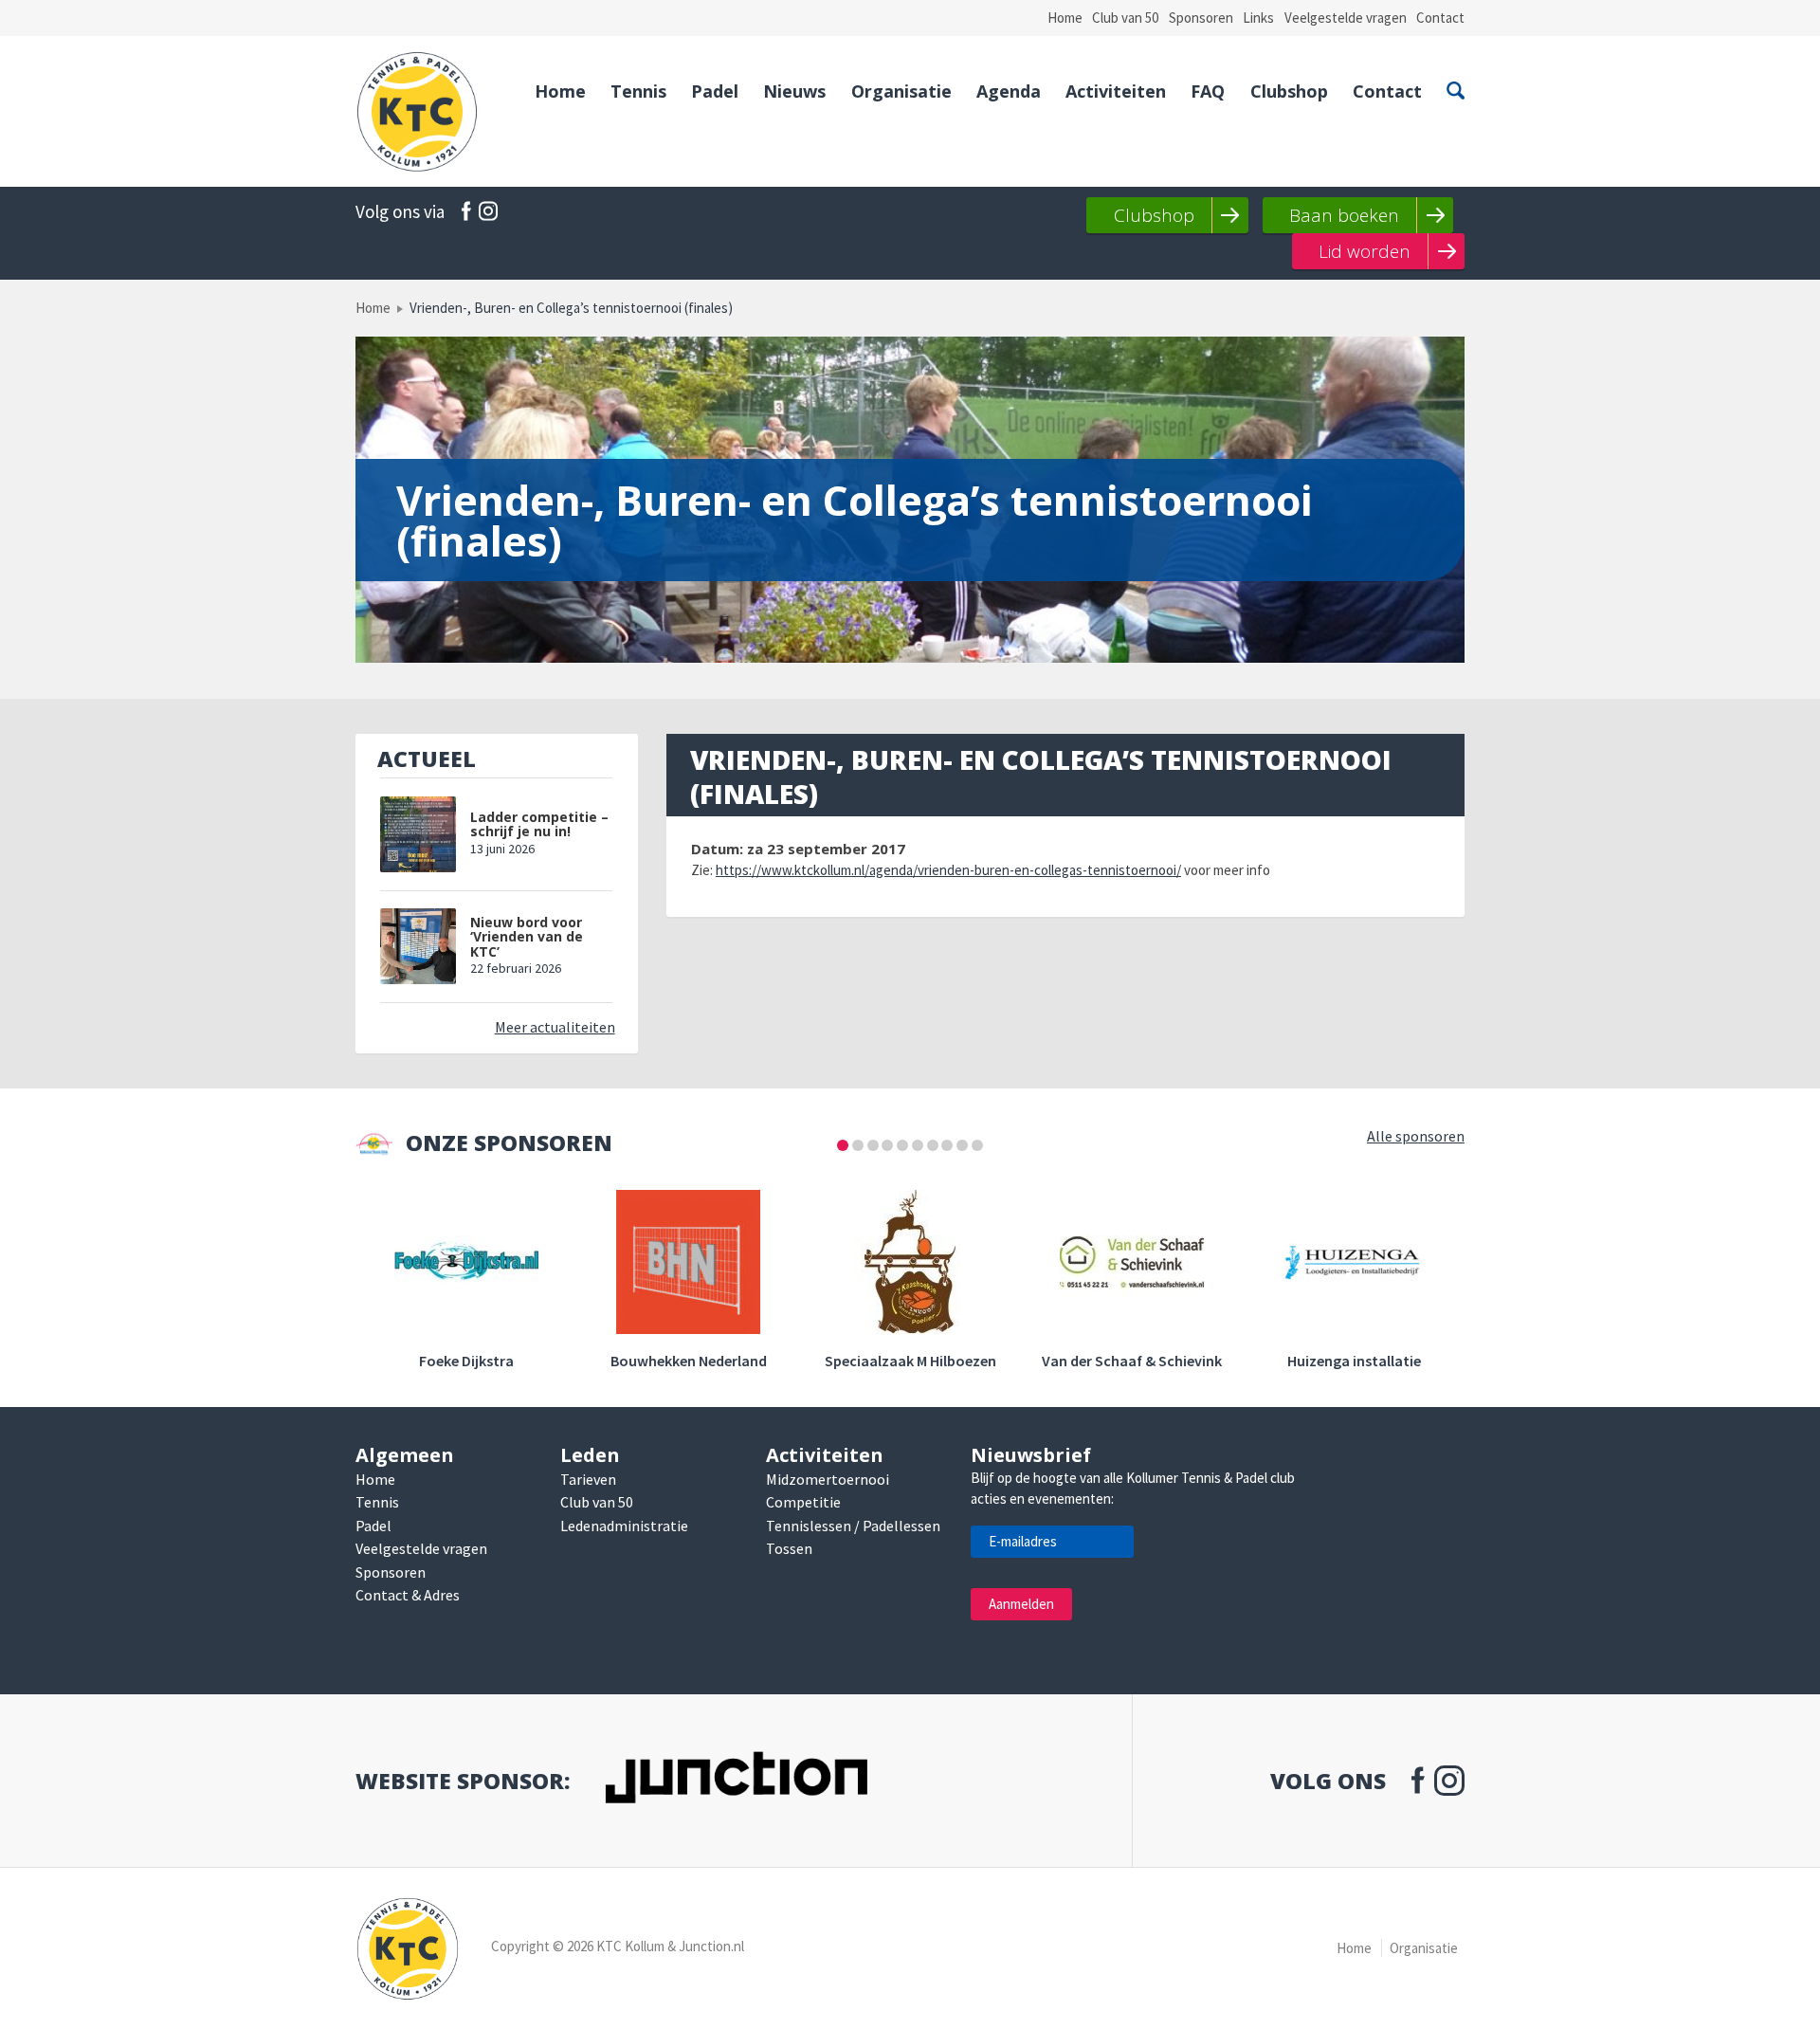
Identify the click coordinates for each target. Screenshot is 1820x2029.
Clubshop (1289, 91)
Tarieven (588, 1479)
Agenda (1009, 91)
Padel (715, 91)
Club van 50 (1125, 18)
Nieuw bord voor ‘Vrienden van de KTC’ (527, 937)
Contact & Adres (408, 1595)
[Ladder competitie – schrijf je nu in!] (418, 834)
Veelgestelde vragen (1346, 18)
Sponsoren (1201, 18)
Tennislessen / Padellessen (853, 1526)
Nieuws (794, 91)
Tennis (638, 91)
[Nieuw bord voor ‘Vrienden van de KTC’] (418, 946)
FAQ (1208, 91)
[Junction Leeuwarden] (736, 1781)
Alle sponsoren (1416, 1136)
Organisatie (901, 91)
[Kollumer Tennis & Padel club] (417, 111)
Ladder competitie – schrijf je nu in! (539, 824)
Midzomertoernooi (828, 1479)
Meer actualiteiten (555, 1027)
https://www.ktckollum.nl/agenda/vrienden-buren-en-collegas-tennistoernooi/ (948, 870)
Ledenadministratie (624, 1526)
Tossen (789, 1548)
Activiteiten (1116, 91)
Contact (1440, 18)
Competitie (803, 1502)
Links (1258, 18)
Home (1065, 18)
